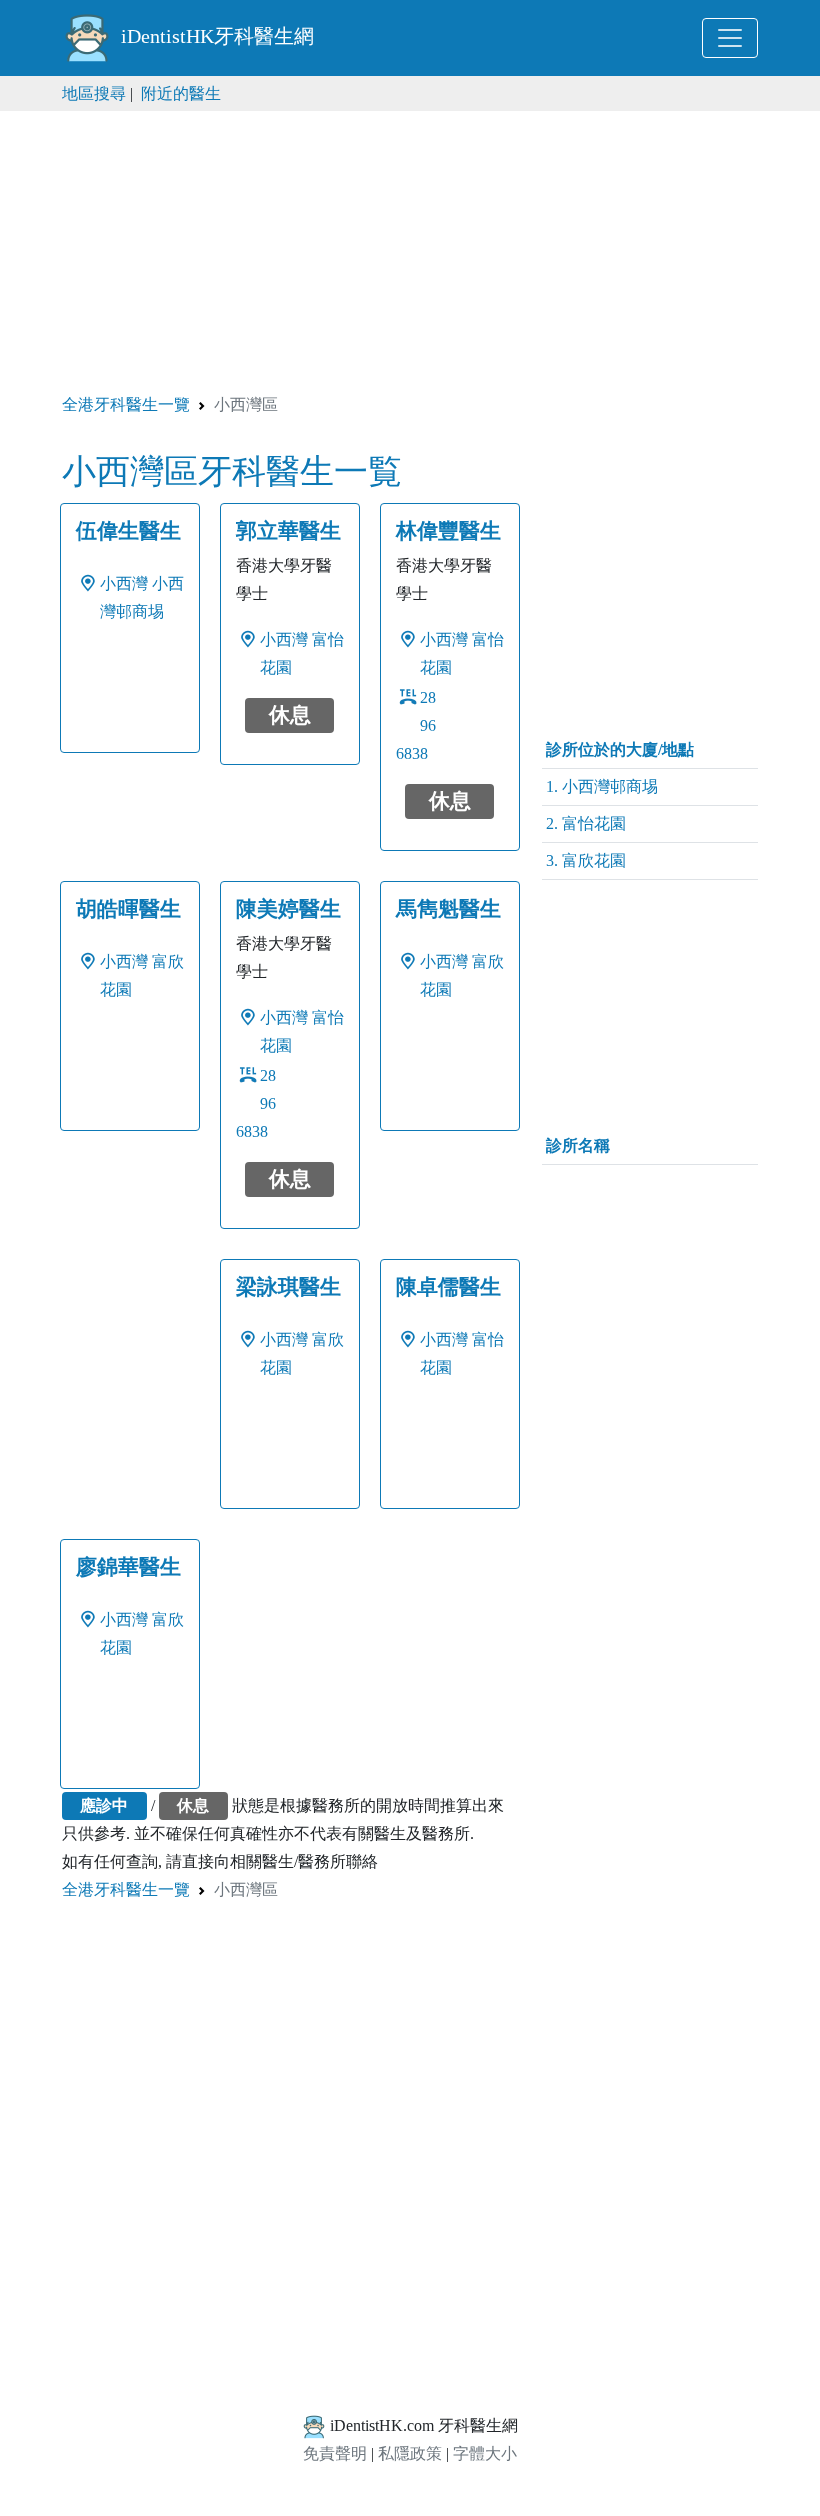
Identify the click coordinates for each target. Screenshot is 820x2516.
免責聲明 (335, 2453)
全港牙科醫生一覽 (126, 404)
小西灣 (124, 583)
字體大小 (485, 2453)
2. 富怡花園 (586, 823)
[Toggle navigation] (730, 38)
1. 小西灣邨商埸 (602, 786)
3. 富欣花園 (586, 860)
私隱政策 (410, 2453)
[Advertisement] (410, 251)
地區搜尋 (94, 93)
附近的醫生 (181, 93)
